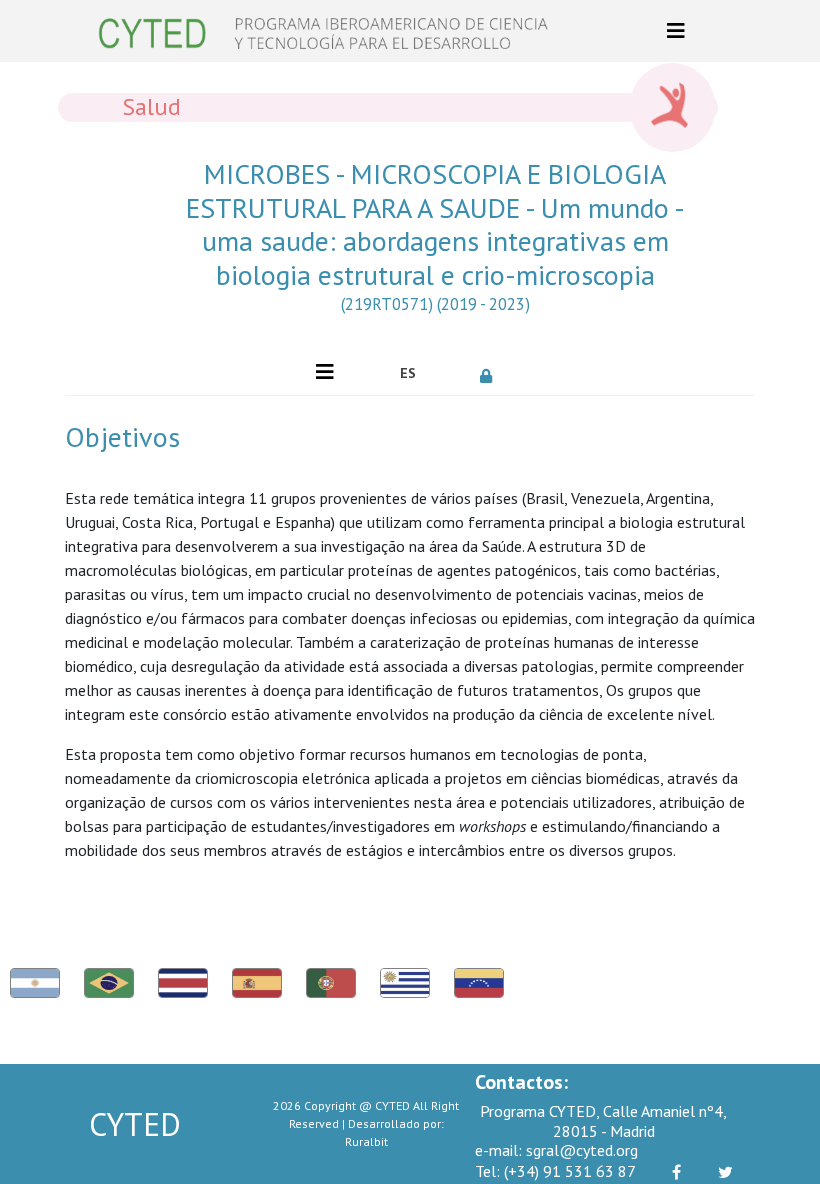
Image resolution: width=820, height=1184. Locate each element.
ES (408, 373)
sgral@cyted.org (556, 1150)
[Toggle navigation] (676, 31)
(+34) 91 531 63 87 (555, 1171)
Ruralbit (366, 1141)
